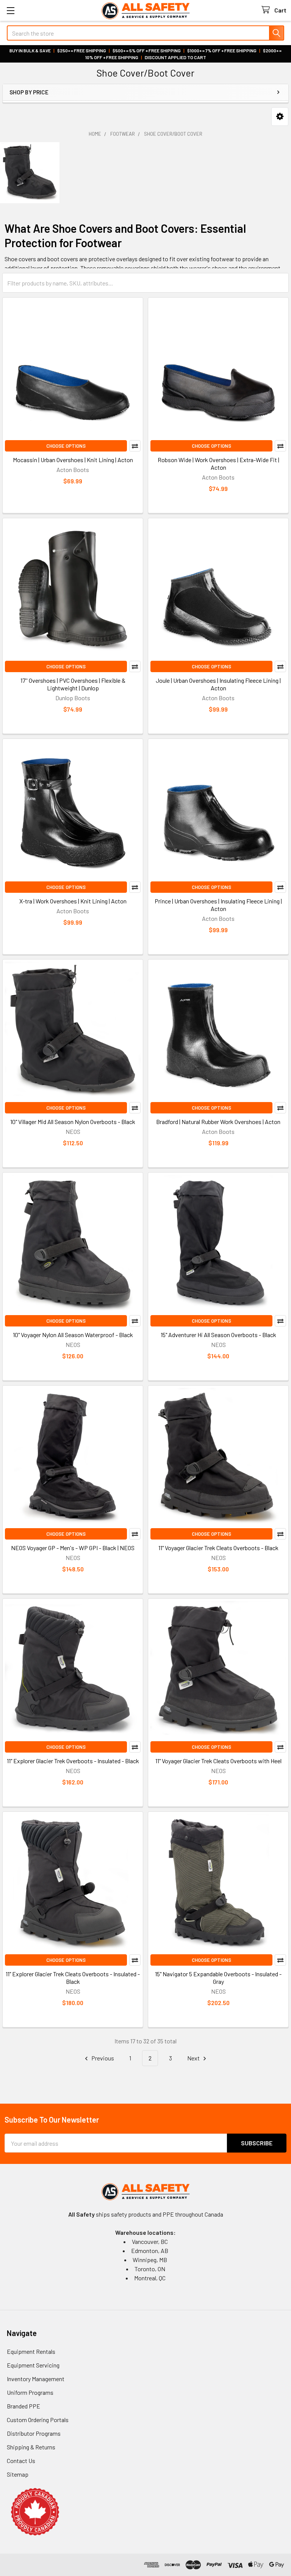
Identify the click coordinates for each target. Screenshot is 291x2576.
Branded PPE (23, 2406)
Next (194, 2058)
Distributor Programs (34, 2433)
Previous (102, 2058)
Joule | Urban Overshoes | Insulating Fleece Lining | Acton (218, 684)
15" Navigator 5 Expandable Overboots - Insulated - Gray (218, 1978)
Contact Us (21, 2461)
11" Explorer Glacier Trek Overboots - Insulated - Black (73, 1761)
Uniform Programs (30, 2392)
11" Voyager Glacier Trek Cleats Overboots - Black (218, 1548)
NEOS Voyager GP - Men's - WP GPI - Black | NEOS (73, 1548)
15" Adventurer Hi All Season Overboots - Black (218, 1335)
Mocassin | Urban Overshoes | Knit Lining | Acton (73, 460)
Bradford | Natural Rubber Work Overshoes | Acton (218, 1122)
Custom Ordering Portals (38, 2420)
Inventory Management (36, 2379)
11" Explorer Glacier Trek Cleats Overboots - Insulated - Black (73, 1978)
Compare (135, 446)
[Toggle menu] (10, 10)
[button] (280, 117)
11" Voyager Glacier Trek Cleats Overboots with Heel (218, 1761)
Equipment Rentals (31, 2351)
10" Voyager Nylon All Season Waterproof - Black (73, 1335)
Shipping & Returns (31, 2447)
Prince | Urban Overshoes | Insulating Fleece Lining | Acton (218, 905)
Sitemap (18, 2474)
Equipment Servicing (33, 2365)
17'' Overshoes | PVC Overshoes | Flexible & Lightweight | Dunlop (73, 684)
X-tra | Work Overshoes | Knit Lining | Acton (73, 901)
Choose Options (66, 446)
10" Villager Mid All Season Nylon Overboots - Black (73, 1122)
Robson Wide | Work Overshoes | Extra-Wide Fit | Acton (218, 463)
